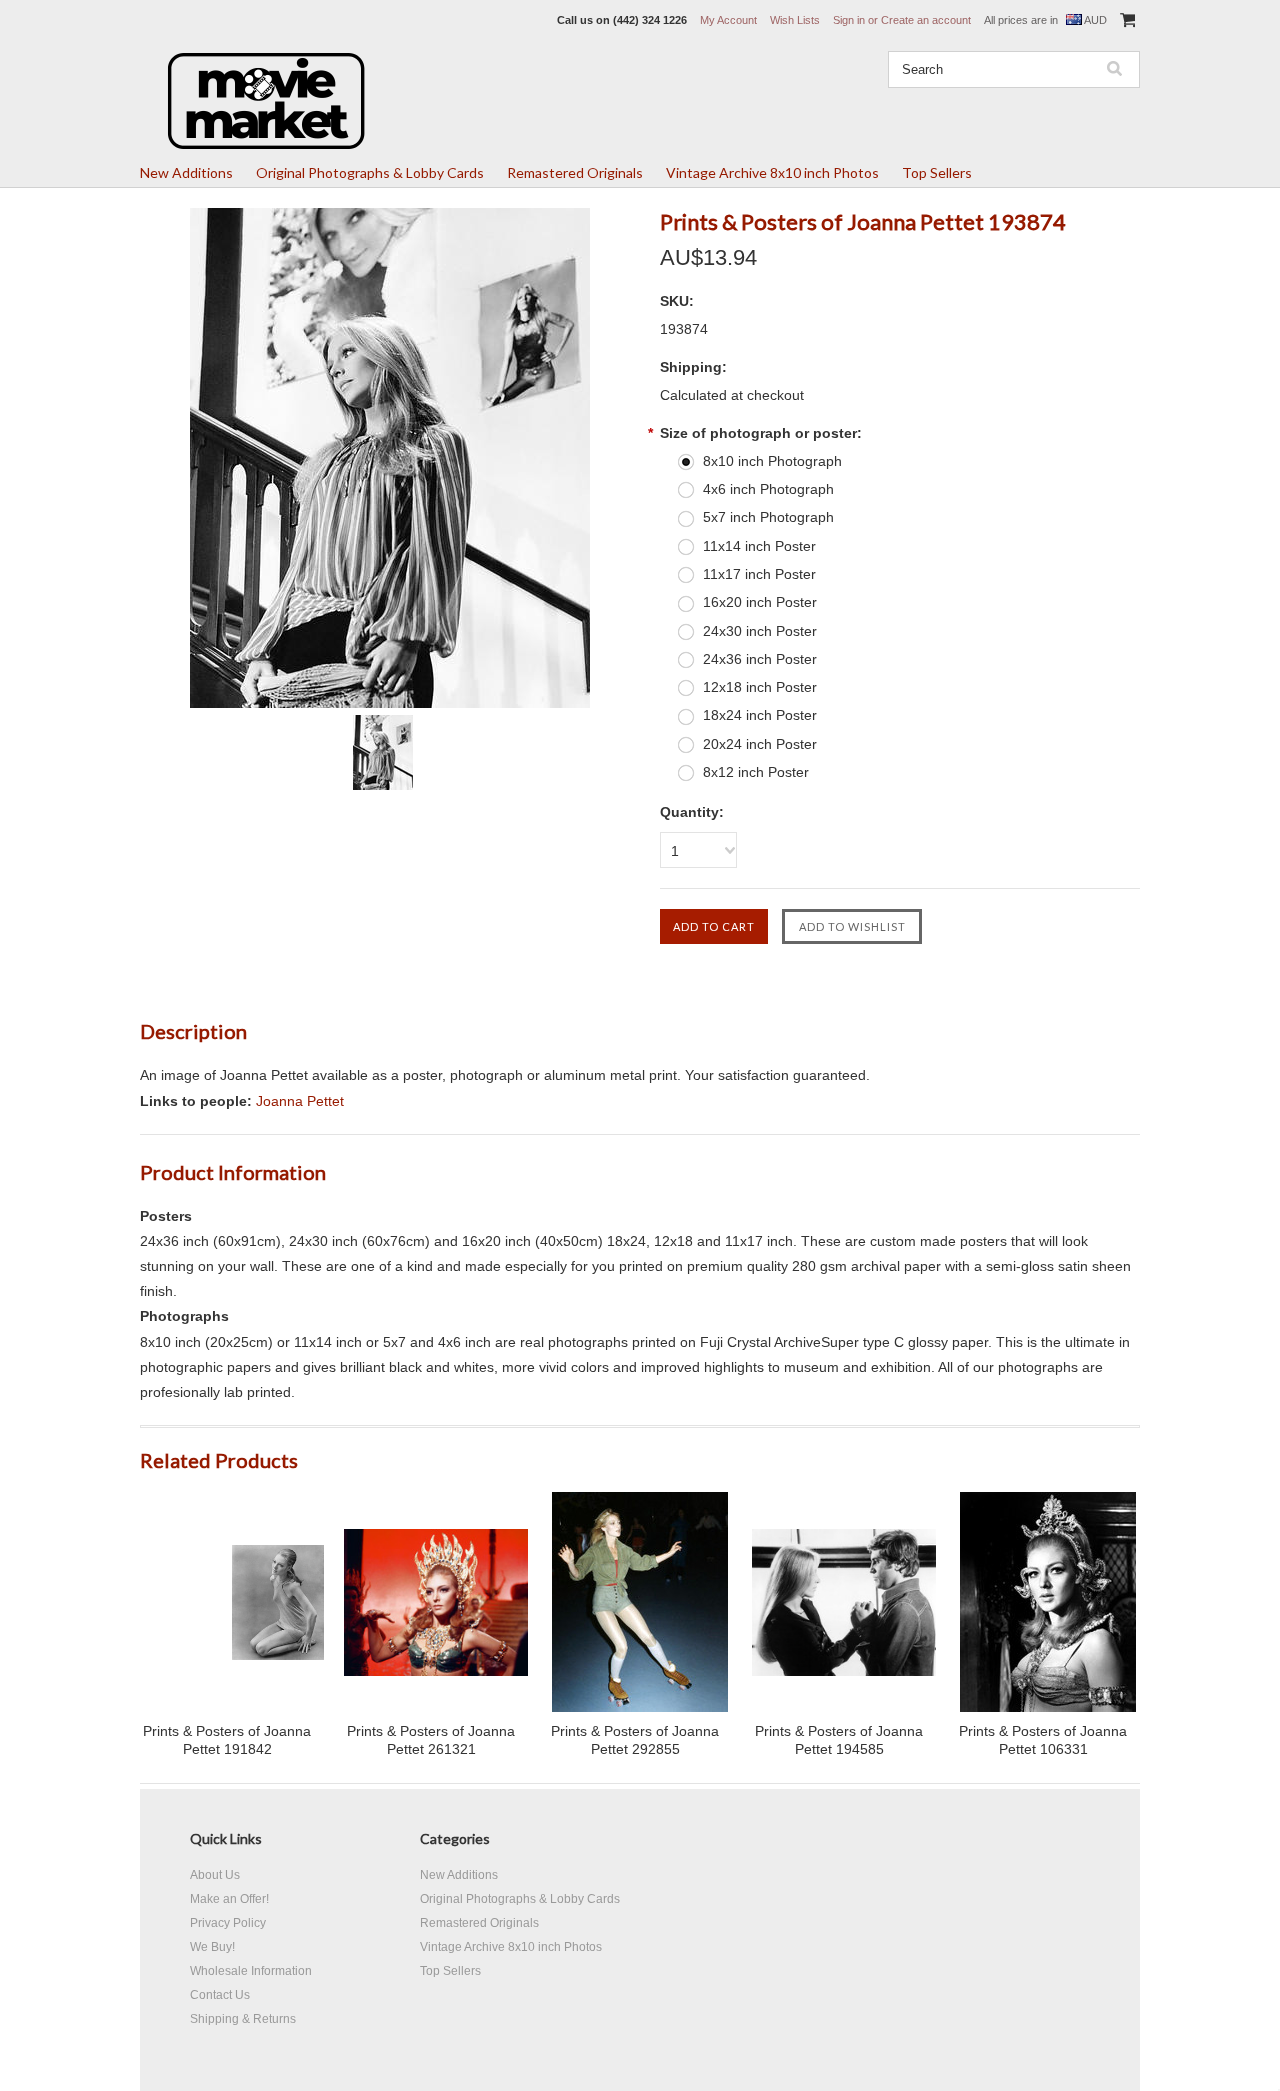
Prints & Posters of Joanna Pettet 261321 (431, 1740)
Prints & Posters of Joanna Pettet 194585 (839, 1740)
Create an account (926, 20)
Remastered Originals (575, 172)
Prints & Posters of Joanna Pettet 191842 (227, 1740)
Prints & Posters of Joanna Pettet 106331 (1043, 1740)
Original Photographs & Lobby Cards (370, 172)
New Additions (186, 172)
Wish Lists (795, 20)
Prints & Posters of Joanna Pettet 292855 (635, 1740)
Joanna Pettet (300, 1101)
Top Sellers (937, 172)
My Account (728, 20)
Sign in (849, 20)
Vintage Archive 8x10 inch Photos (772, 172)
